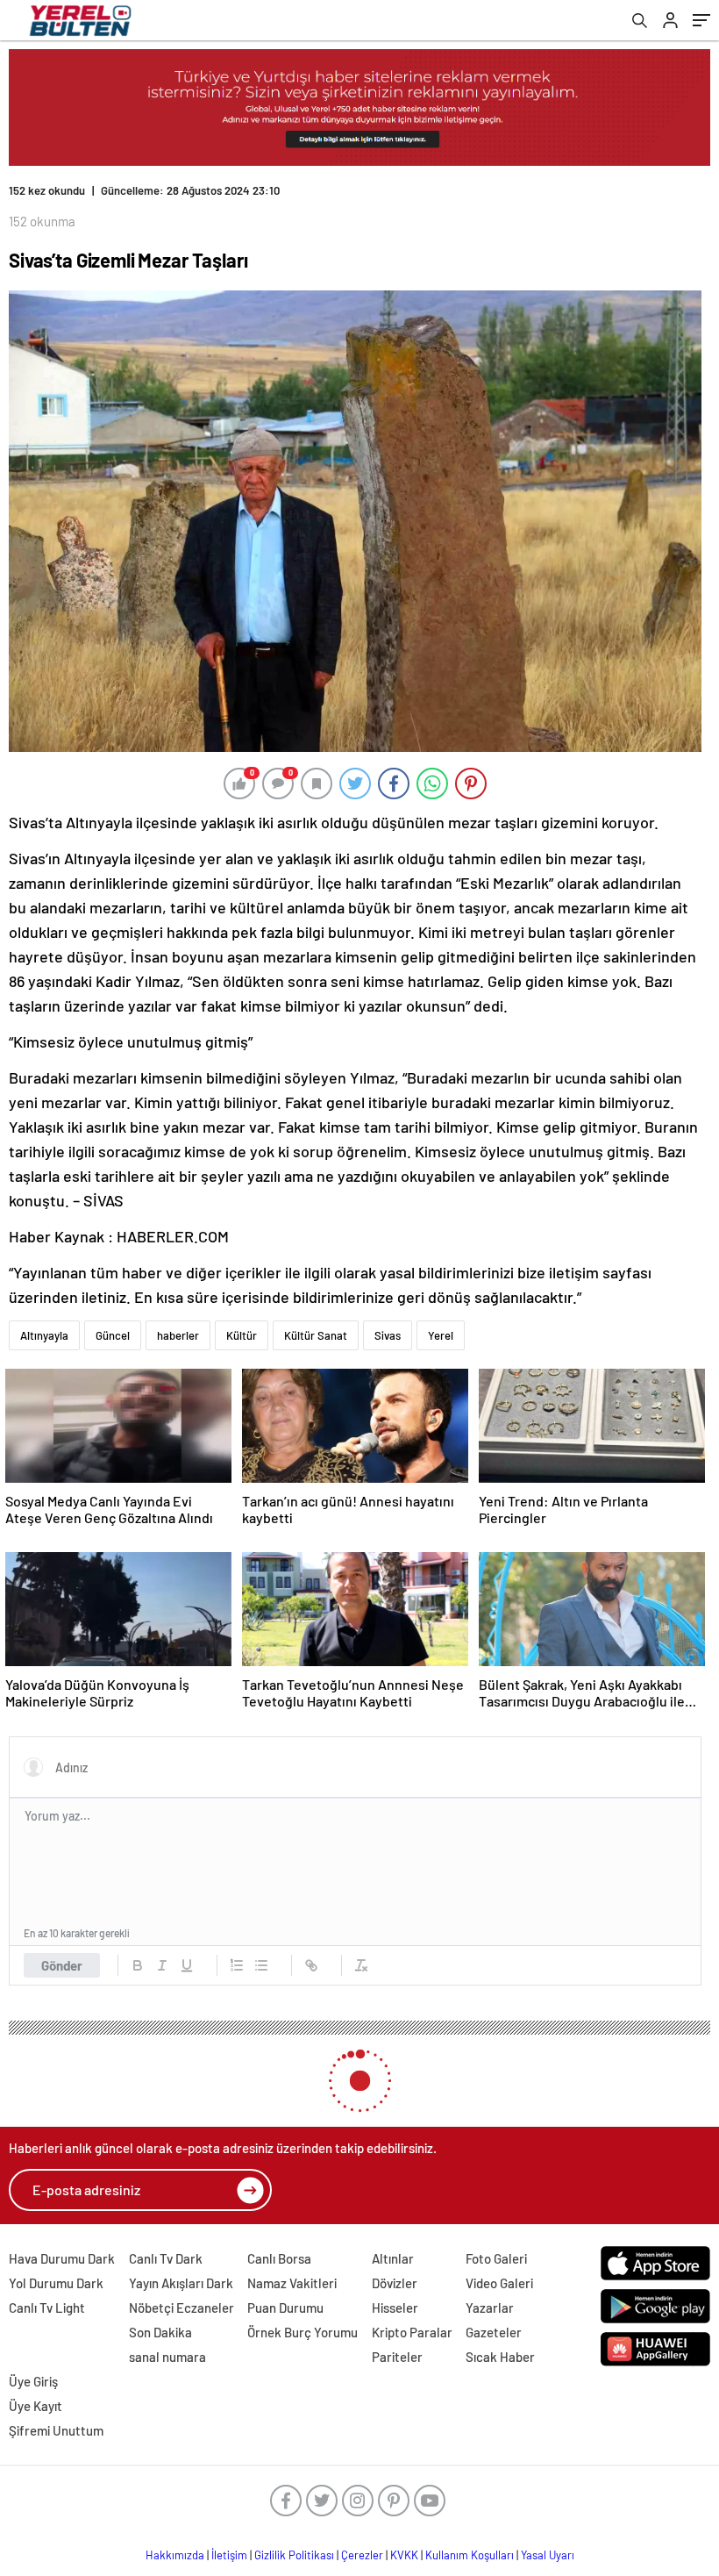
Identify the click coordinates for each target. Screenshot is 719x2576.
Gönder (62, 1951)
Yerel (441, 1321)
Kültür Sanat (316, 1321)
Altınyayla (44, 1321)
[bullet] (261, 1951)
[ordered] (237, 1951)
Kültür (242, 1321)
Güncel (113, 1321)
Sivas (388, 1321)
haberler (178, 1321)
